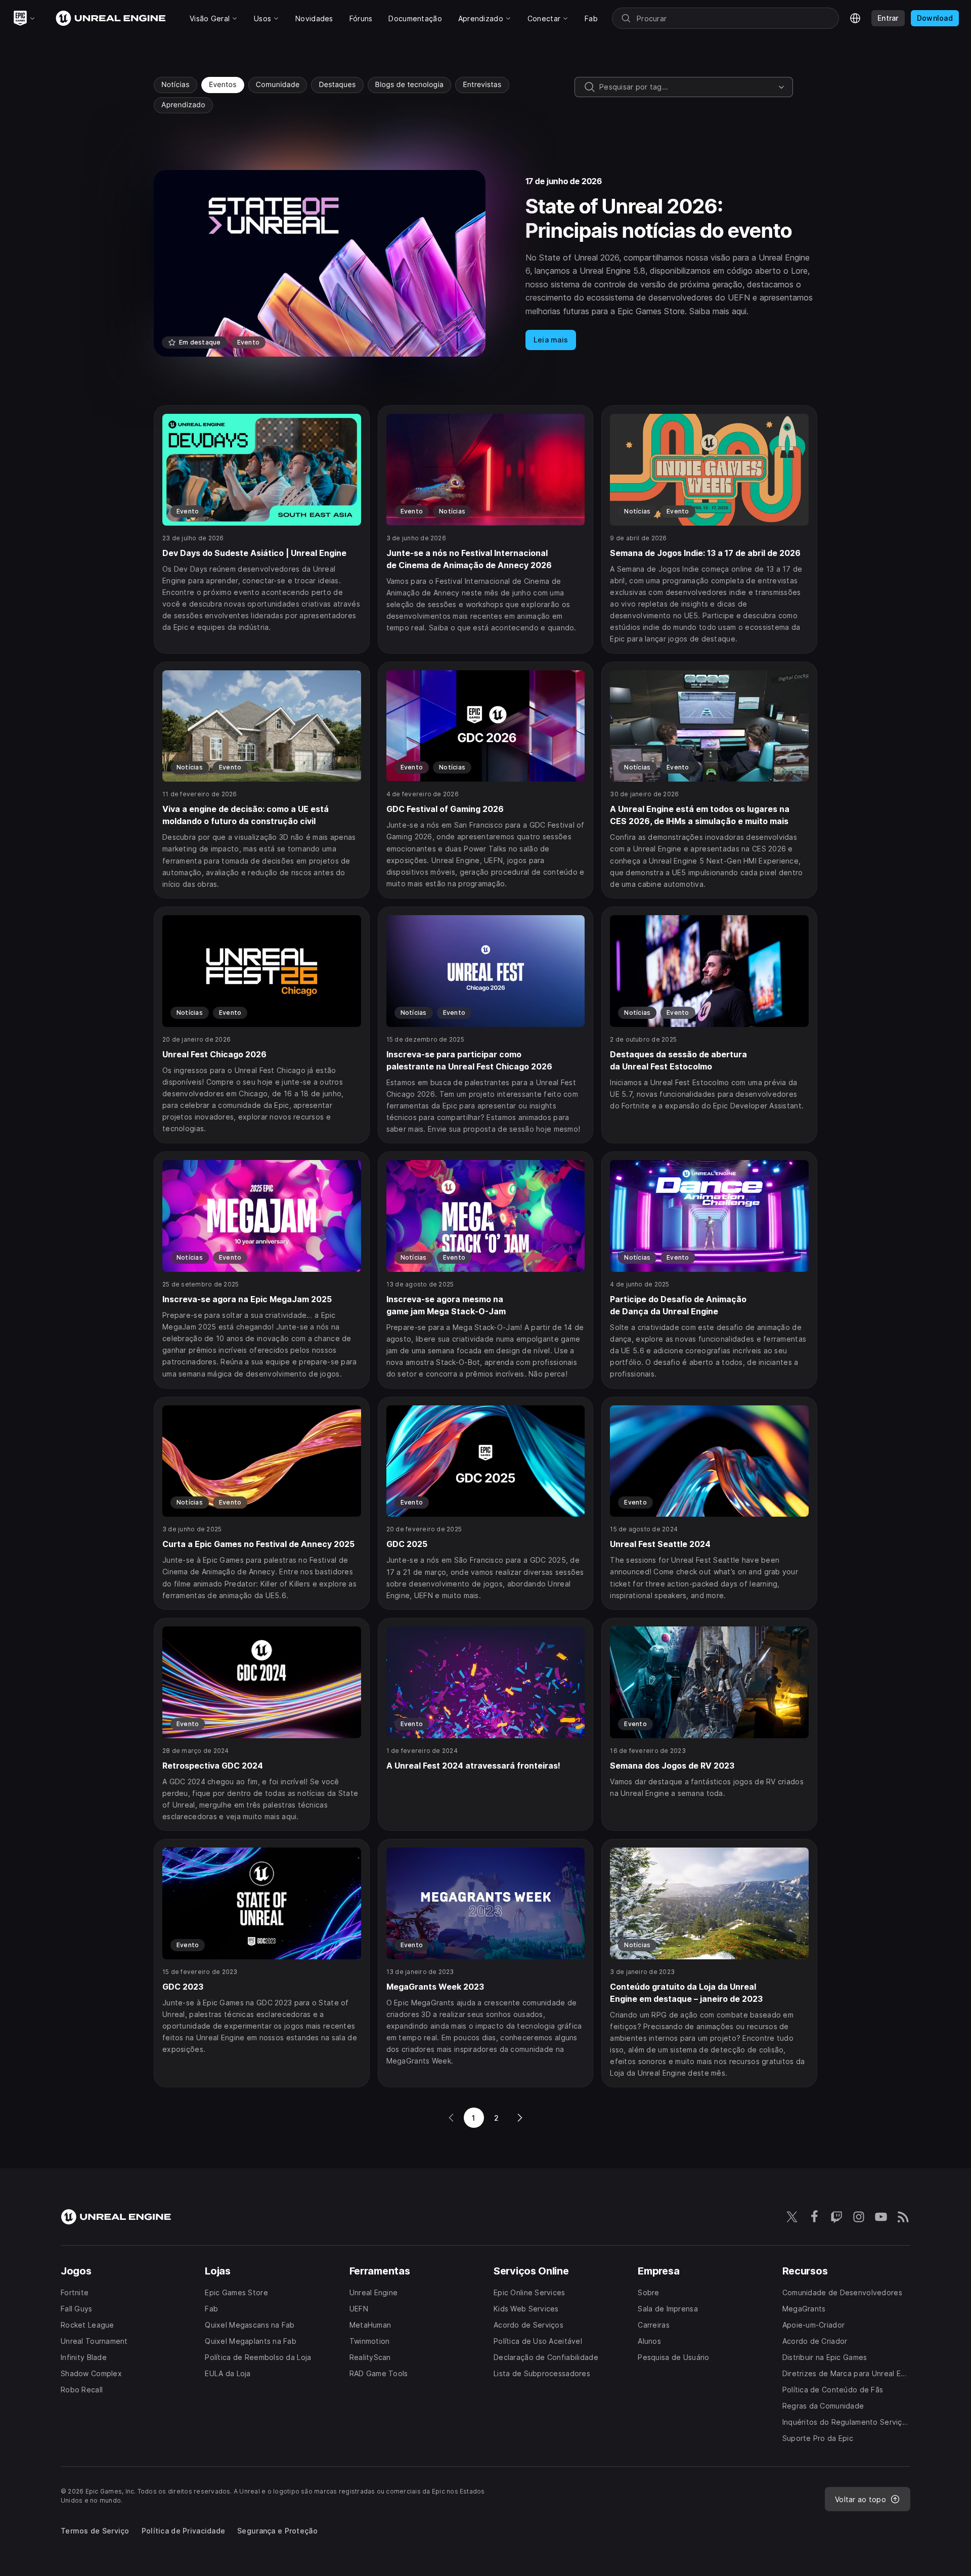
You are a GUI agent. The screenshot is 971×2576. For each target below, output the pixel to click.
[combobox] (687, 87)
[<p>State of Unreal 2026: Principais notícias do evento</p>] (485, 263)
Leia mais (551, 340)
